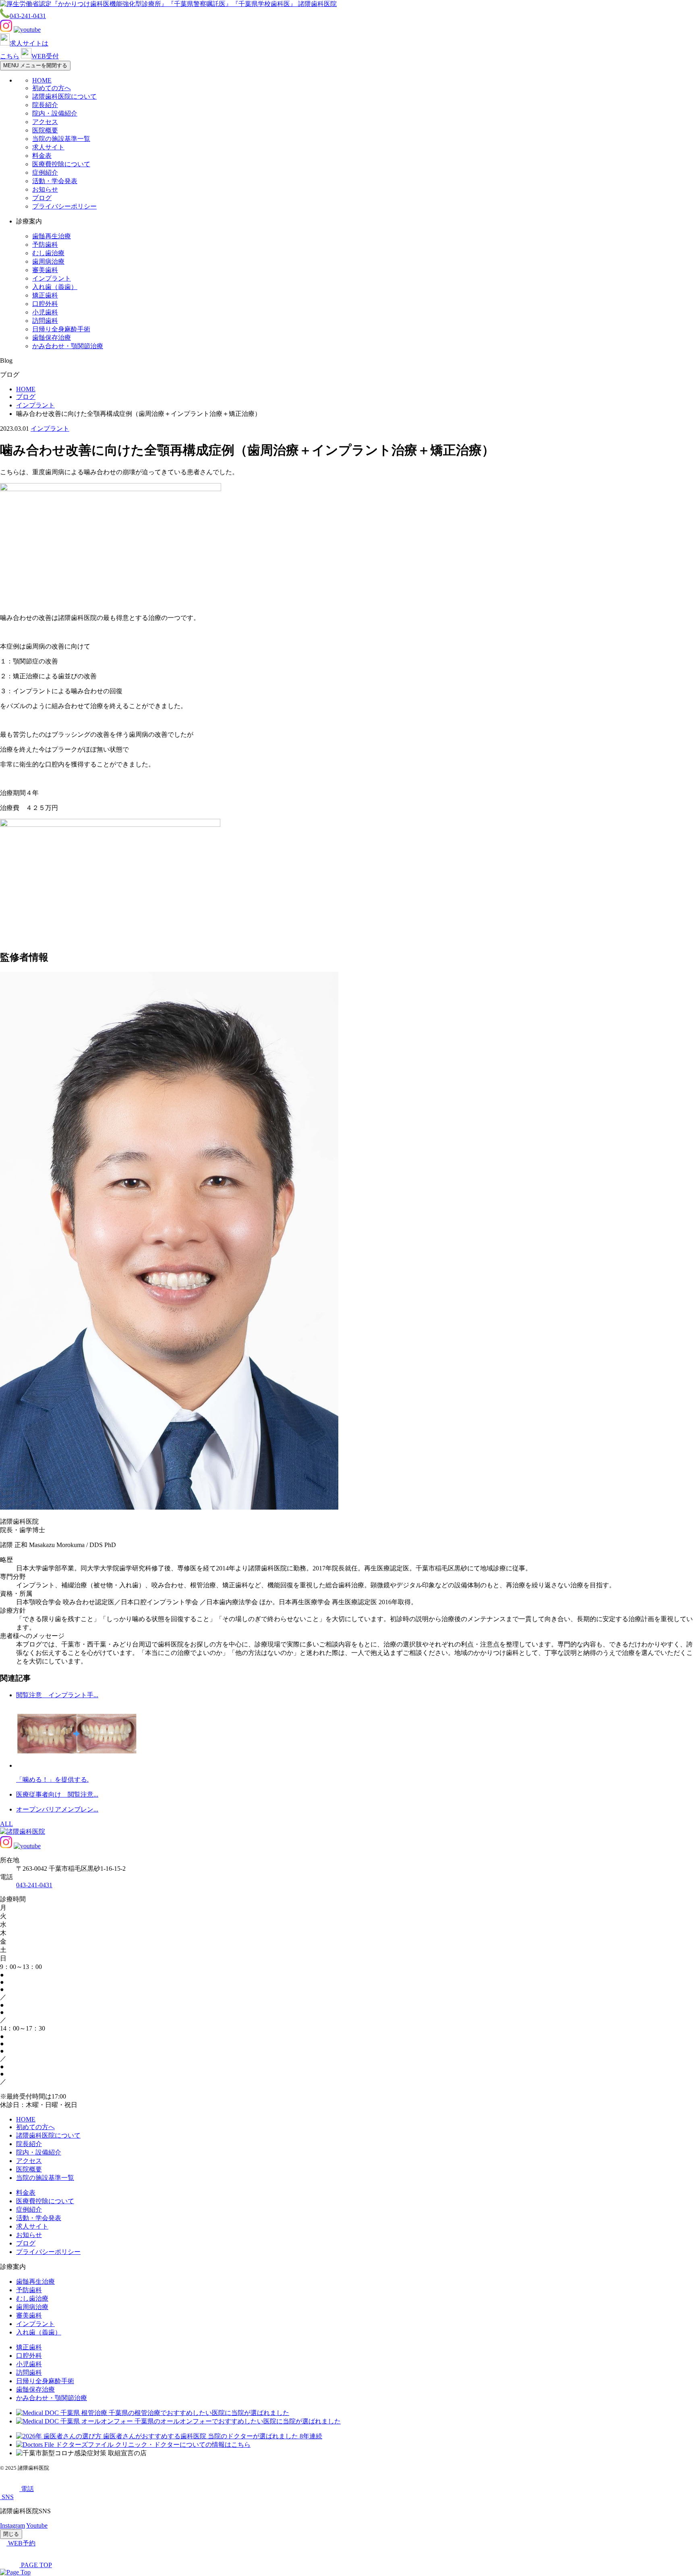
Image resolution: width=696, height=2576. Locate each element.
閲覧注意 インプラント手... (57, 1695)
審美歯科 (45, 270)
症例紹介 (45, 172)
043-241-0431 (28, 16)
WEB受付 (45, 56)
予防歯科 (45, 245)
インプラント (52, 278)
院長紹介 (45, 105)
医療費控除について (61, 164)
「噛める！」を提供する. (52, 1780)
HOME (42, 80)
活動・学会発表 (55, 181)
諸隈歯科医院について (64, 96)
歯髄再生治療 (52, 236)
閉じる (11, 2534)
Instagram (12, 2525)
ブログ (42, 198)
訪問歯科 (45, 321)
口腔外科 (45, 304)
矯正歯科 (45, 295)
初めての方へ (52, 88)
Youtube (37, 2525)
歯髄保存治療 (52, 338)
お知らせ (45, 189)
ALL (6, 1824)
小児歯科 (45, 312)
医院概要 (45, 130)
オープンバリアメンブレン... (57, 1809)
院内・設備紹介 (55, 113)
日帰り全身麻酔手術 (61, 329)
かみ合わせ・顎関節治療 (68, 346)
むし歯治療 (48, 253)
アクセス (45, 122)
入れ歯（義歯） (55, 287)
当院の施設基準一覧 (61, 139)
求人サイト (48, 147)
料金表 (42, 156)
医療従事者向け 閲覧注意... (57, 1794)
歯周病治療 (48, 261)
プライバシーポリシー (64, 206)
